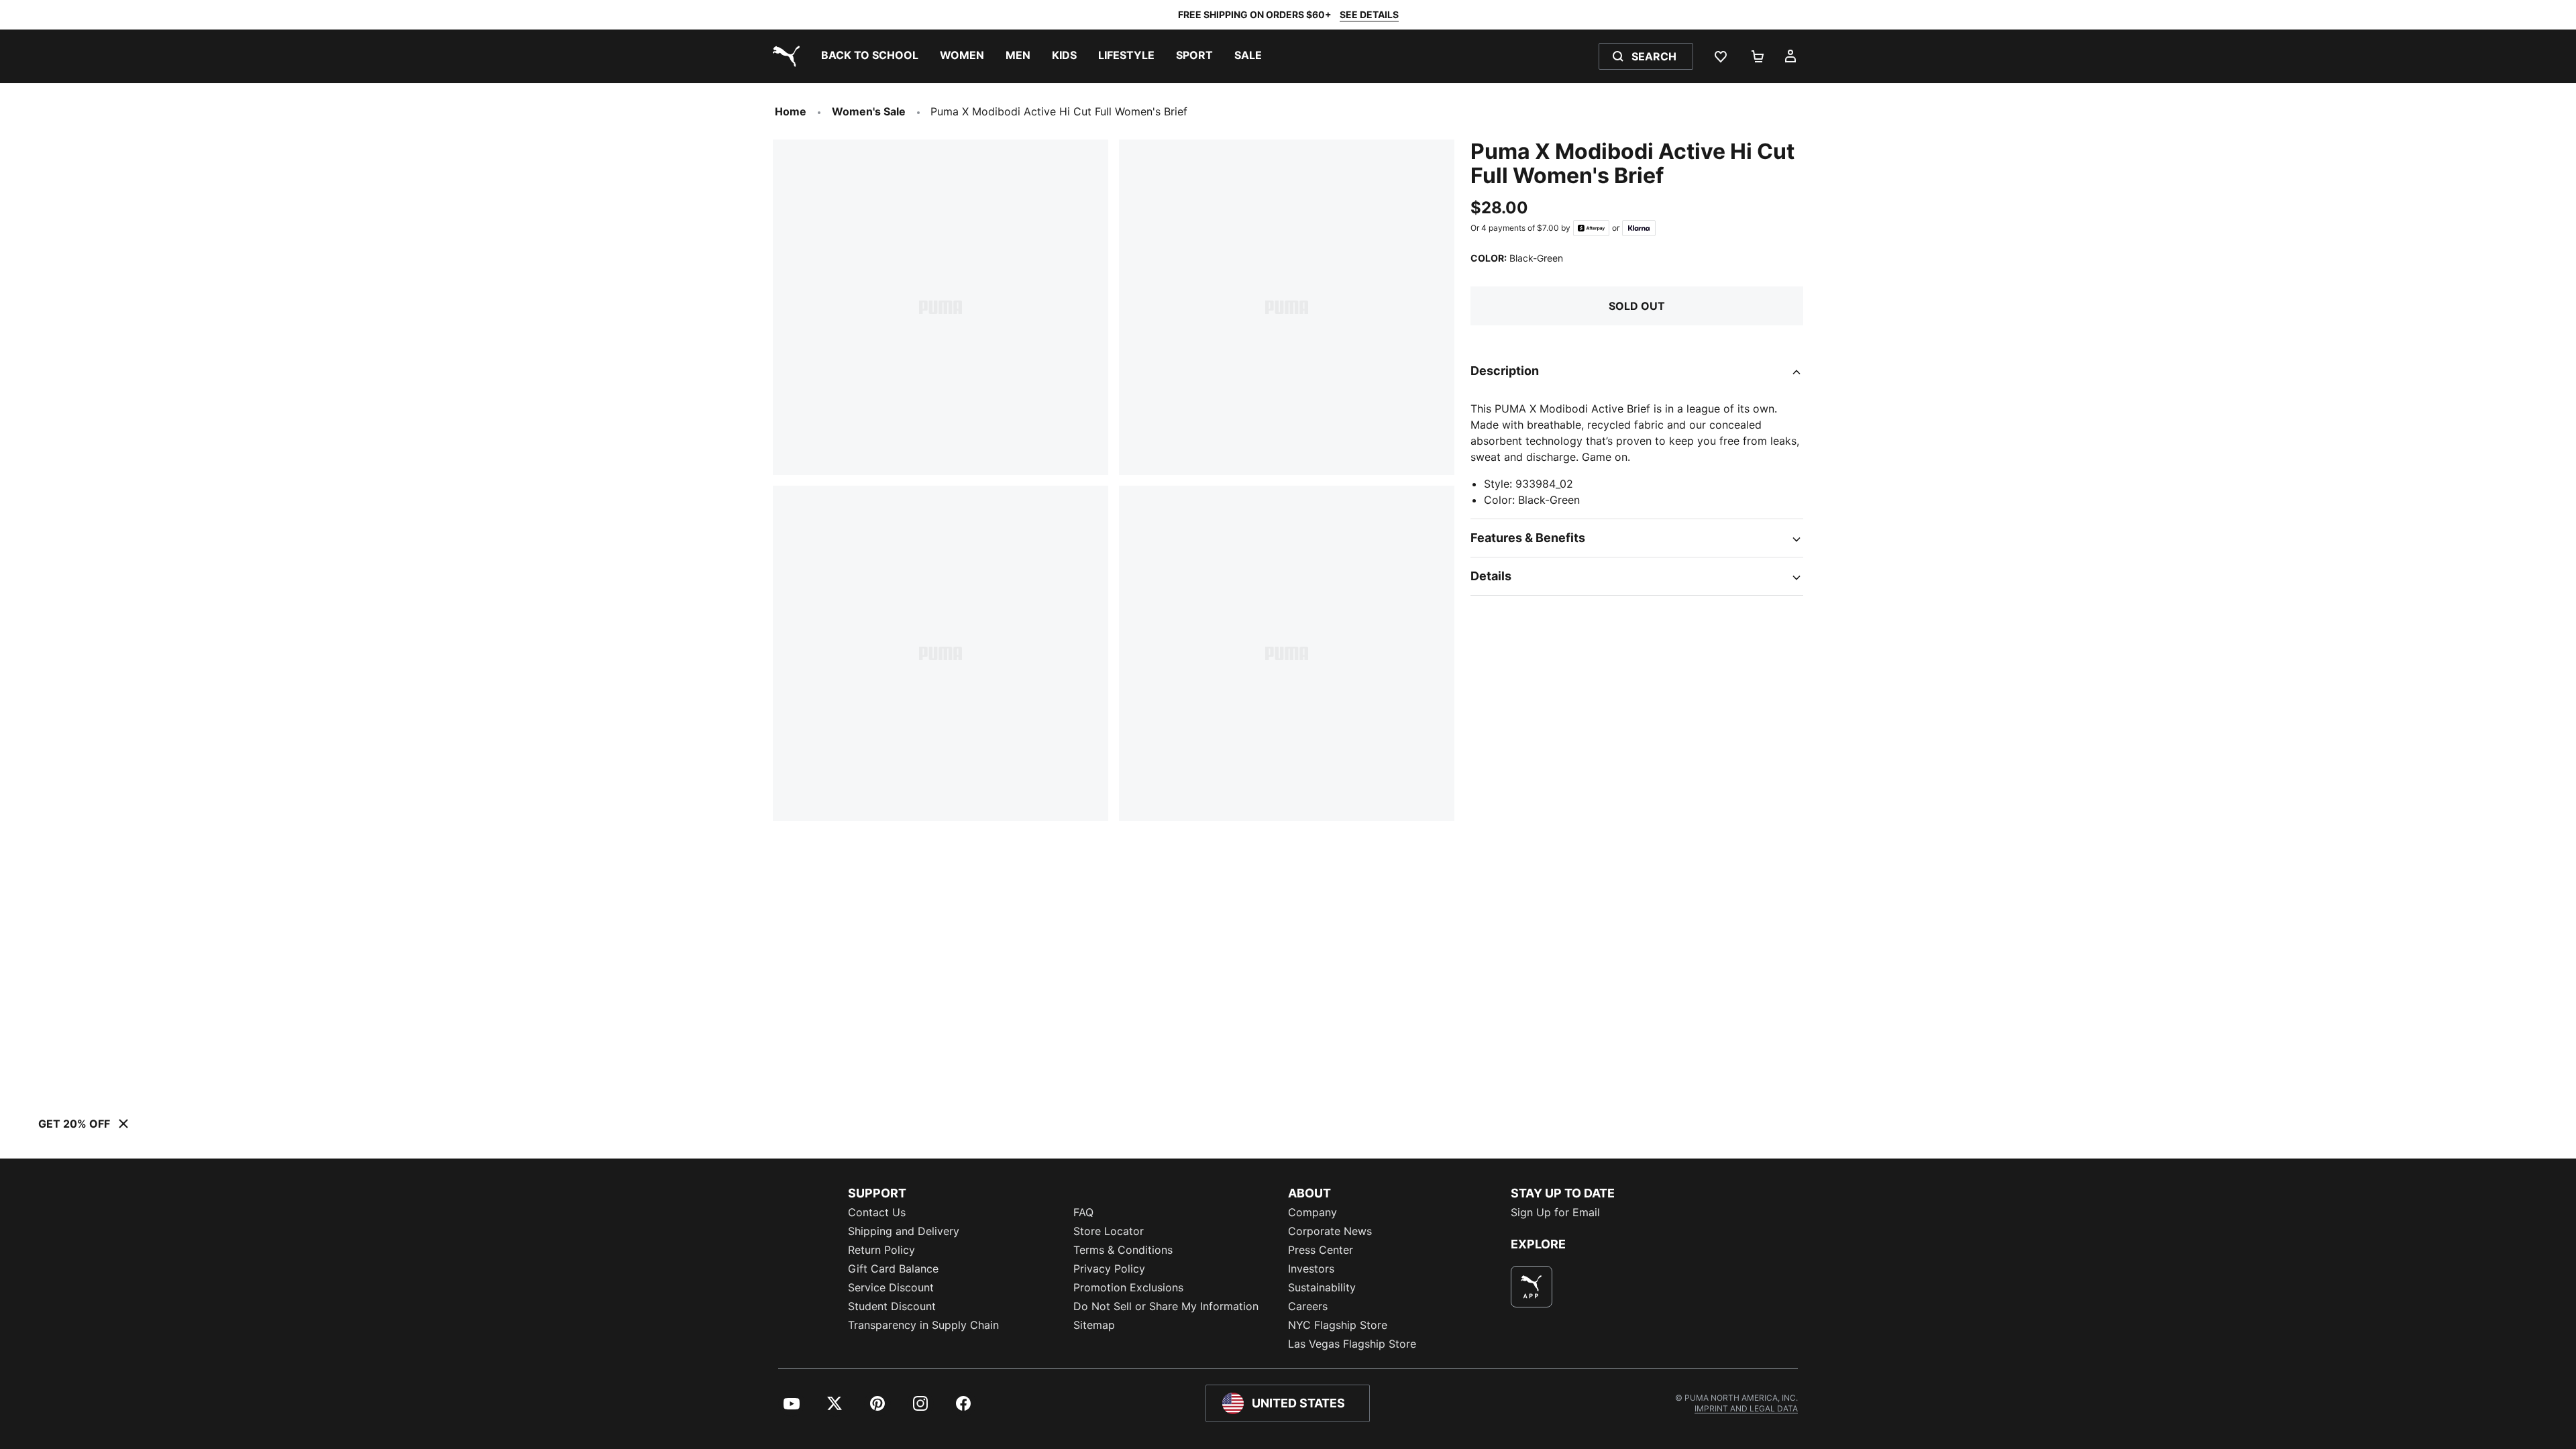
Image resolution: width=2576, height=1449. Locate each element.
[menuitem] (870, 56)
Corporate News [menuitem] (1330, 1231)
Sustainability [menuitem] (1322, 1287)
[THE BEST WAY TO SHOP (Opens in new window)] (1532, 1287)
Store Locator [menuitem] (1109, 1231)
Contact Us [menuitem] (877, 1212)
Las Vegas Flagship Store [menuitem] (1352, 1344)
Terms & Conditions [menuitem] (1123, 1250)
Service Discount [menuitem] (891, 1287)
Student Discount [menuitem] (892, 1306)
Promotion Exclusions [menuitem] (1128, 1287)
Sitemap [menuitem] (1094, 1325)
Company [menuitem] (1312, 1212)
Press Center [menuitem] (1321, 1250)
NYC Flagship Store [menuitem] (1338, 1325)
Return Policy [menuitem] (881, 1250)
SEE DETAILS (1369, 14)
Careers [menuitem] (1308, 1306)
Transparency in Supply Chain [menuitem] (923, 1325)
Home (791, 111)
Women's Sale (869, 111)
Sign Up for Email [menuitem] (1555, 1212)
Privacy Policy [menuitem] (1109, 1269)
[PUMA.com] (784, 56)
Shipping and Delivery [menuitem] (904, 1231)
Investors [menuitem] (1311, 1269)
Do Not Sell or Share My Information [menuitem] (1166, 1306)
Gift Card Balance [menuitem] (893, 1269)
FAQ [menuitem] (1083, 1212)
